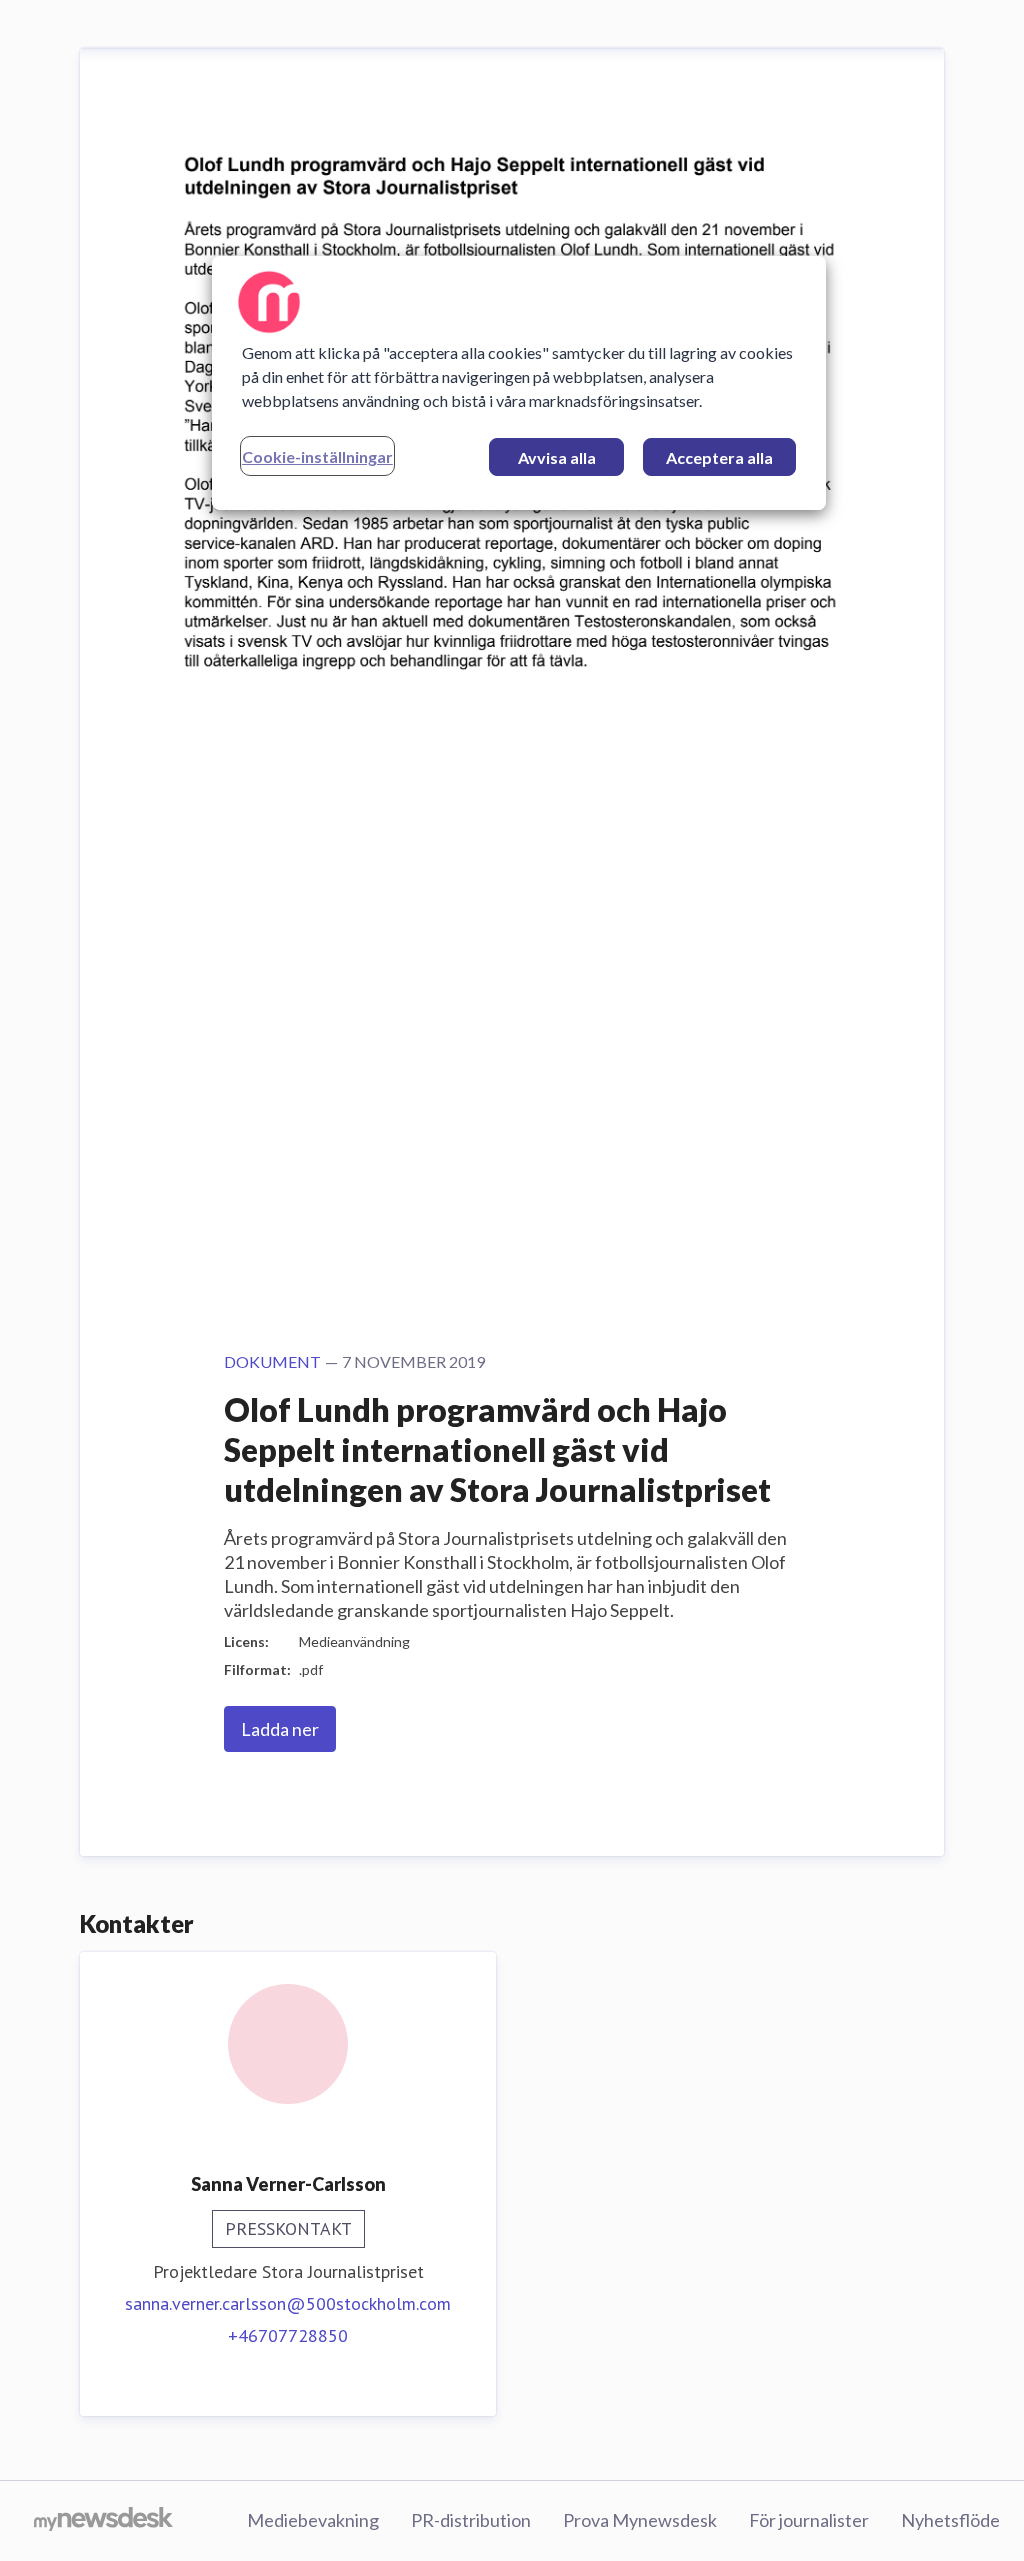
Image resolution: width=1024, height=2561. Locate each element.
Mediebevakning (313, 2520)
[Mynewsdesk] (103, 2521)
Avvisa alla (557, 457)
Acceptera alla (719, 457)
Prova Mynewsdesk (640, 2520)
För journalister (809, 2520)
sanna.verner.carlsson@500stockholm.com (288, 2303)
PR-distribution (471, 2520)
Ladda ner (280, 1729)
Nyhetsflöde (950, 2520)
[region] (519, 383)
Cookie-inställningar (317, 456)
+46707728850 (288, 2335)
